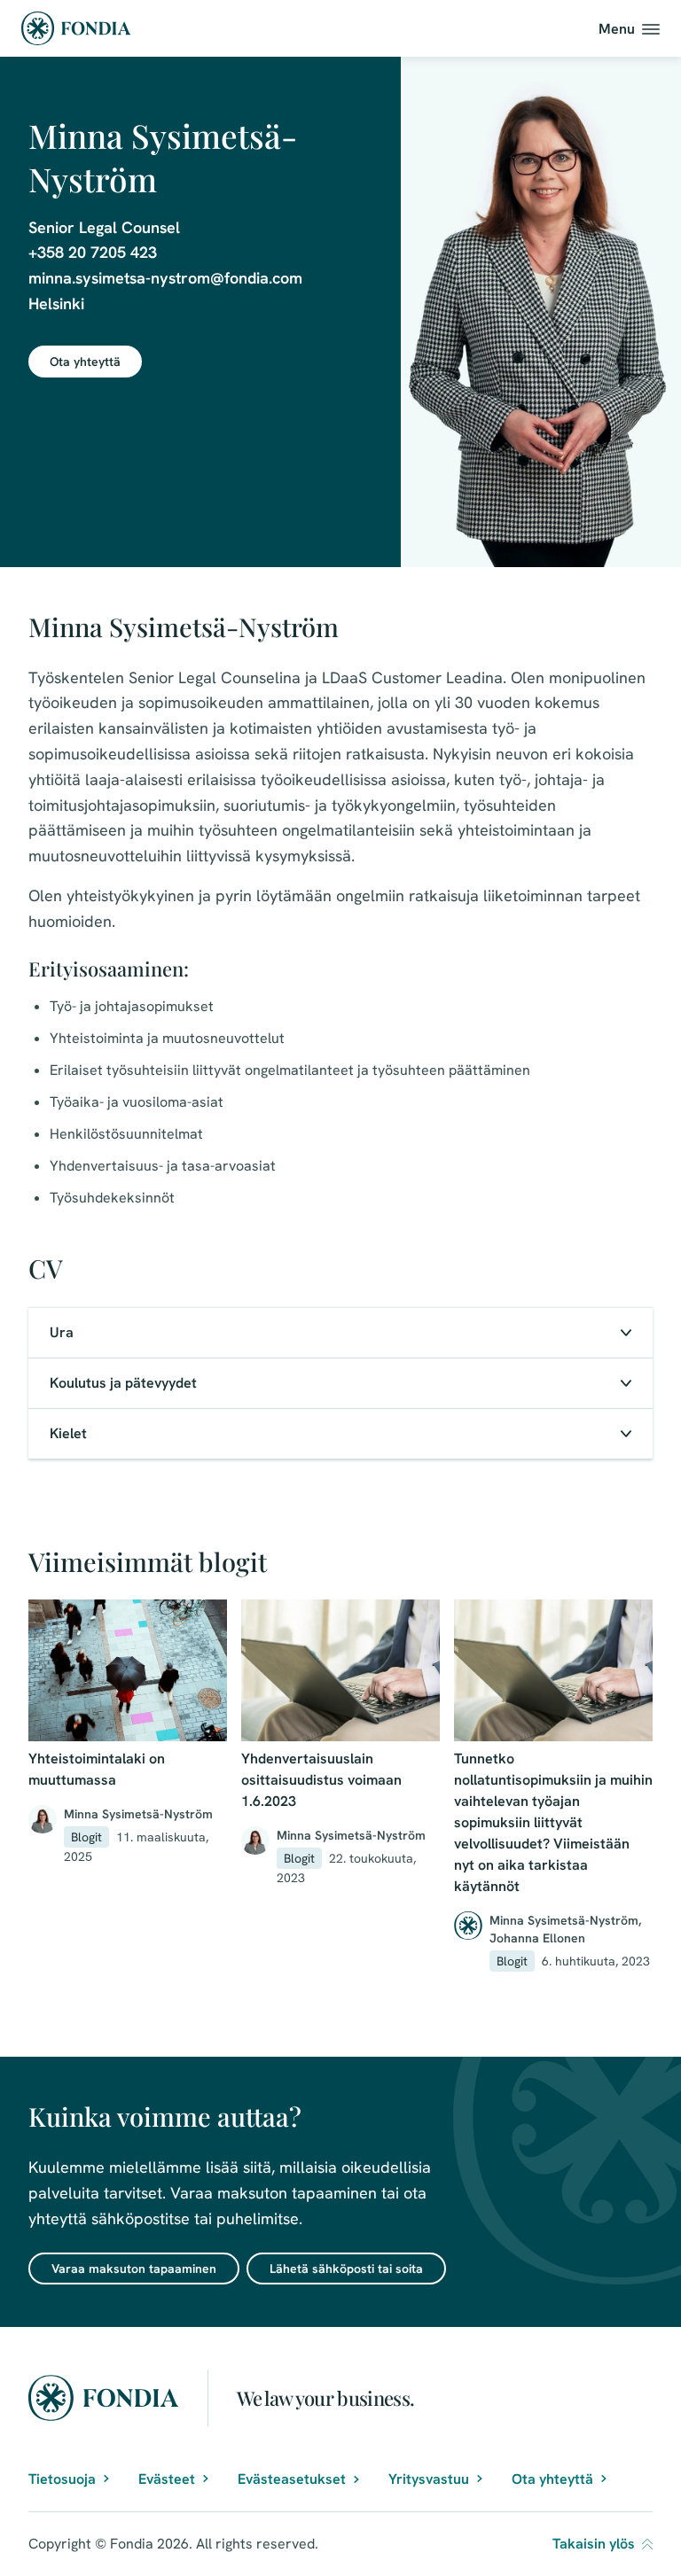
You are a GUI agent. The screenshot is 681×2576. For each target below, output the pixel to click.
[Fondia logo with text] (76, 28)
